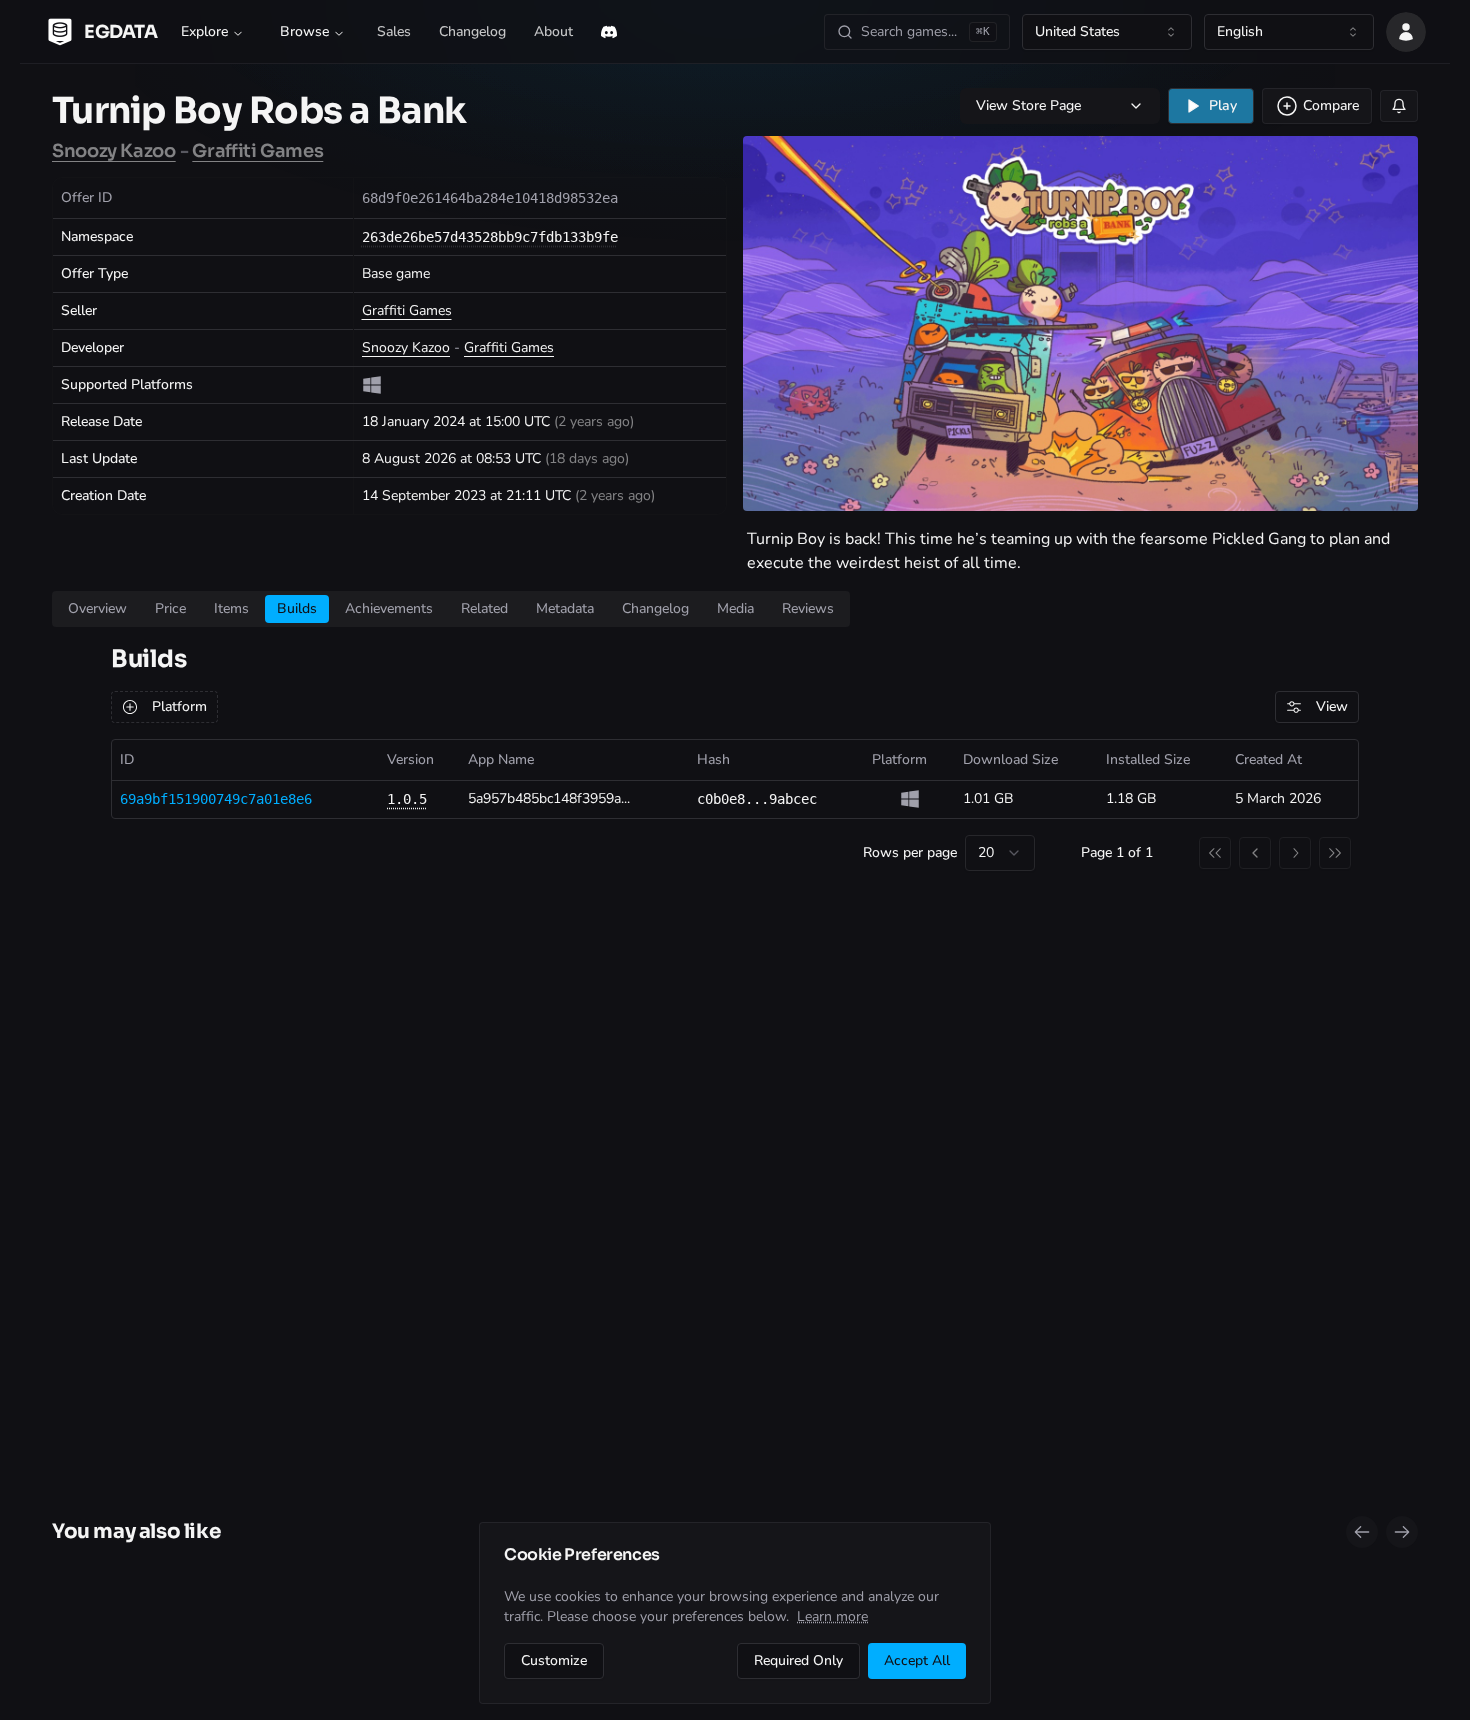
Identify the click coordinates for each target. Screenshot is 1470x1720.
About (553, 31)
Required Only (798, 1660)
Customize (554, 1660)
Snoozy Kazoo (114, 151)
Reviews (808, 608)
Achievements (389, 608)
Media (735, 608)
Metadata (565, 608)
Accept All (917, 1660)
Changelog (472, 31)
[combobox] (1107, 32)
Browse (304, 31)
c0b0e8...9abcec (757, 799)
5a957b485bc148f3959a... (549, 798)
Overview (97, 608)
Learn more (832, 1616)
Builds (297, 608)
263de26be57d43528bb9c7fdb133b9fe (490, 237)
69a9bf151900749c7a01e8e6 (216, 799)
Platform (179, 706)
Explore (204, 31)
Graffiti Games (257, 151)
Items (231, 608)
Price (170, 608)
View (1332, 706)
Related (484, 608)
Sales (394, 31)
